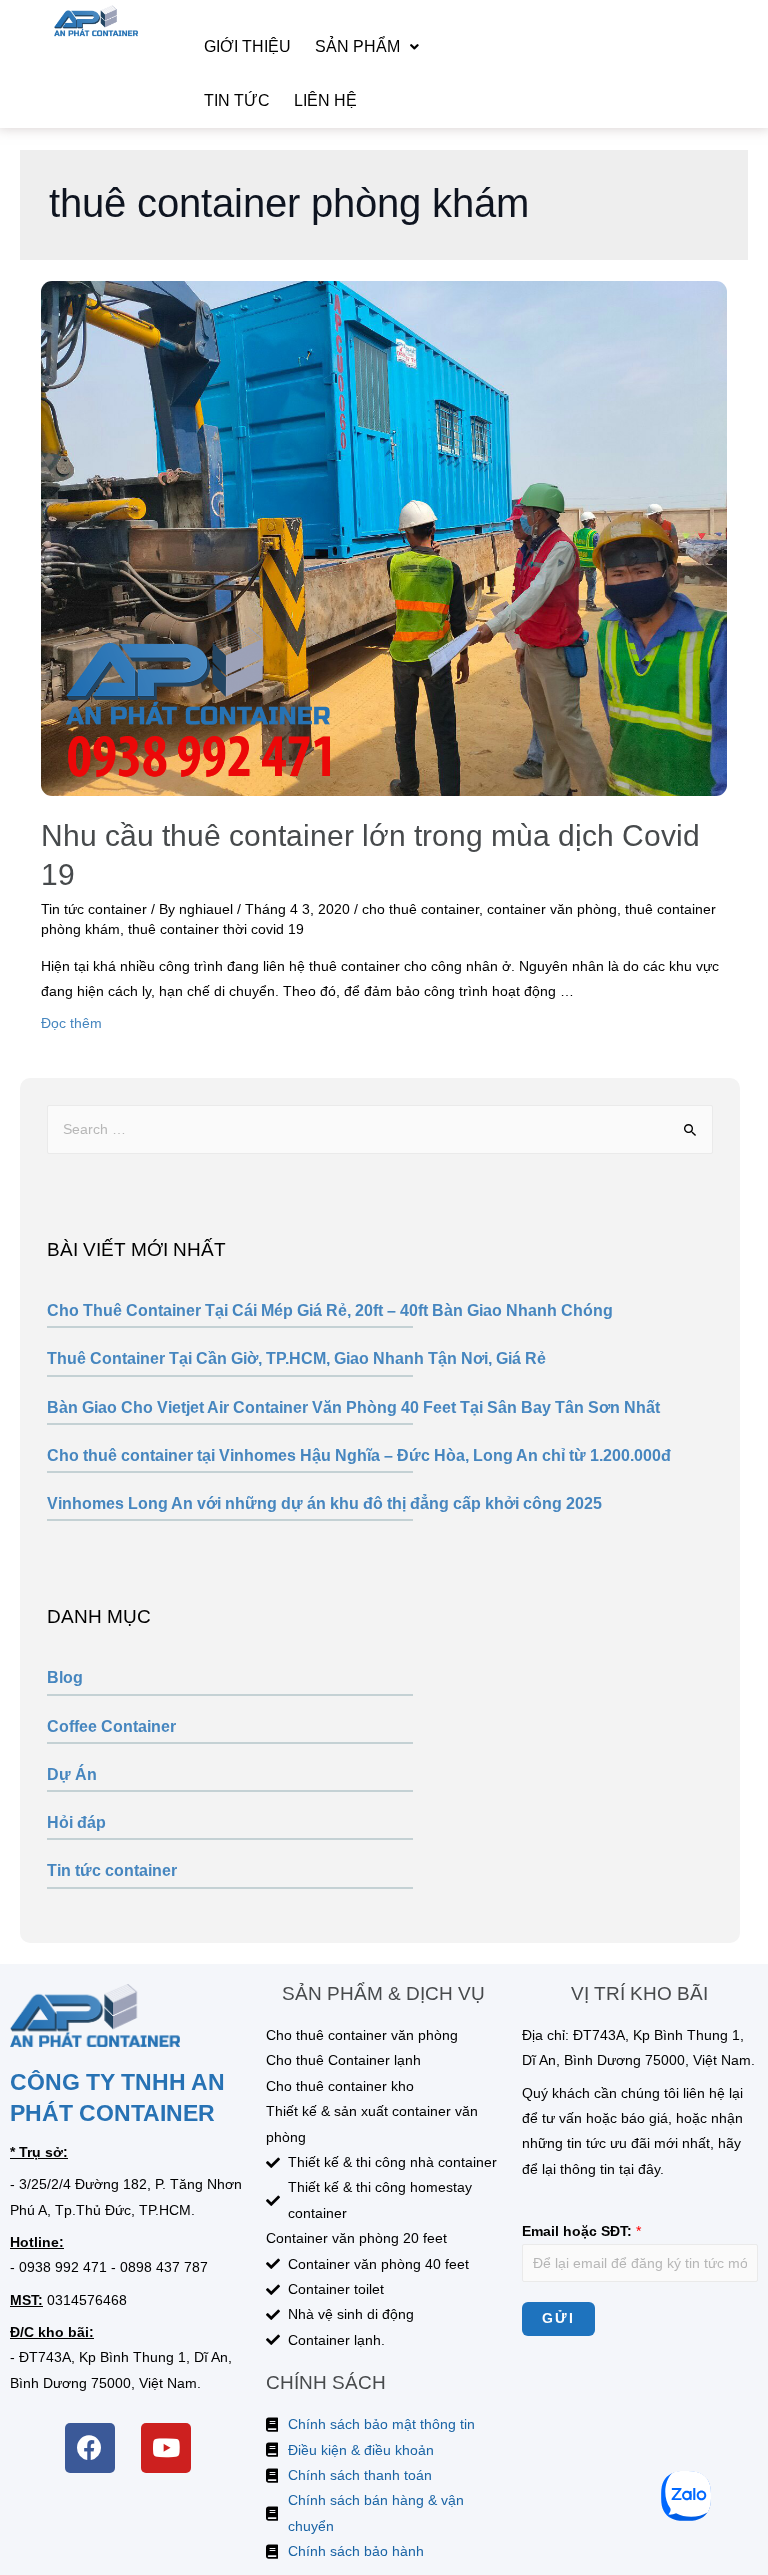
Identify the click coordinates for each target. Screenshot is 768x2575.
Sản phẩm (357, 46)
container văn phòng (552, 909)
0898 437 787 (164, 2267)
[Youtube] (166, 2448)
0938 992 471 (63, 2267)
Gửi (558, 2318)
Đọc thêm (71, 1023)
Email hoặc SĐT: (581, 2231)
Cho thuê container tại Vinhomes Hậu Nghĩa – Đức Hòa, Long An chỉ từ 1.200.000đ (359, 1455)
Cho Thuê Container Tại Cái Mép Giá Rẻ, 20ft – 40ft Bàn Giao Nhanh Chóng (330, 1310)
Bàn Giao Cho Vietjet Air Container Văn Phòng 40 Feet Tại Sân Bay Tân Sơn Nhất (353, 1407)
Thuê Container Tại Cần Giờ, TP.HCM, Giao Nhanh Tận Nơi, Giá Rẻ (296, 1358)
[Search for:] (379, 1129)
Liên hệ (325, 100)
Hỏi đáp (76, 1822)
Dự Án (72, 1774)
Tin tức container (112, 1870)
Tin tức (237, 100)
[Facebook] (90, 2448)
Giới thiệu (247, 46)
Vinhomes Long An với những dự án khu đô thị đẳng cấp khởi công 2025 (324, 1503)
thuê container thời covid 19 (216, 929)
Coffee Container (111, 1726)
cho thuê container (420, 909)
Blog (65, 1677)
